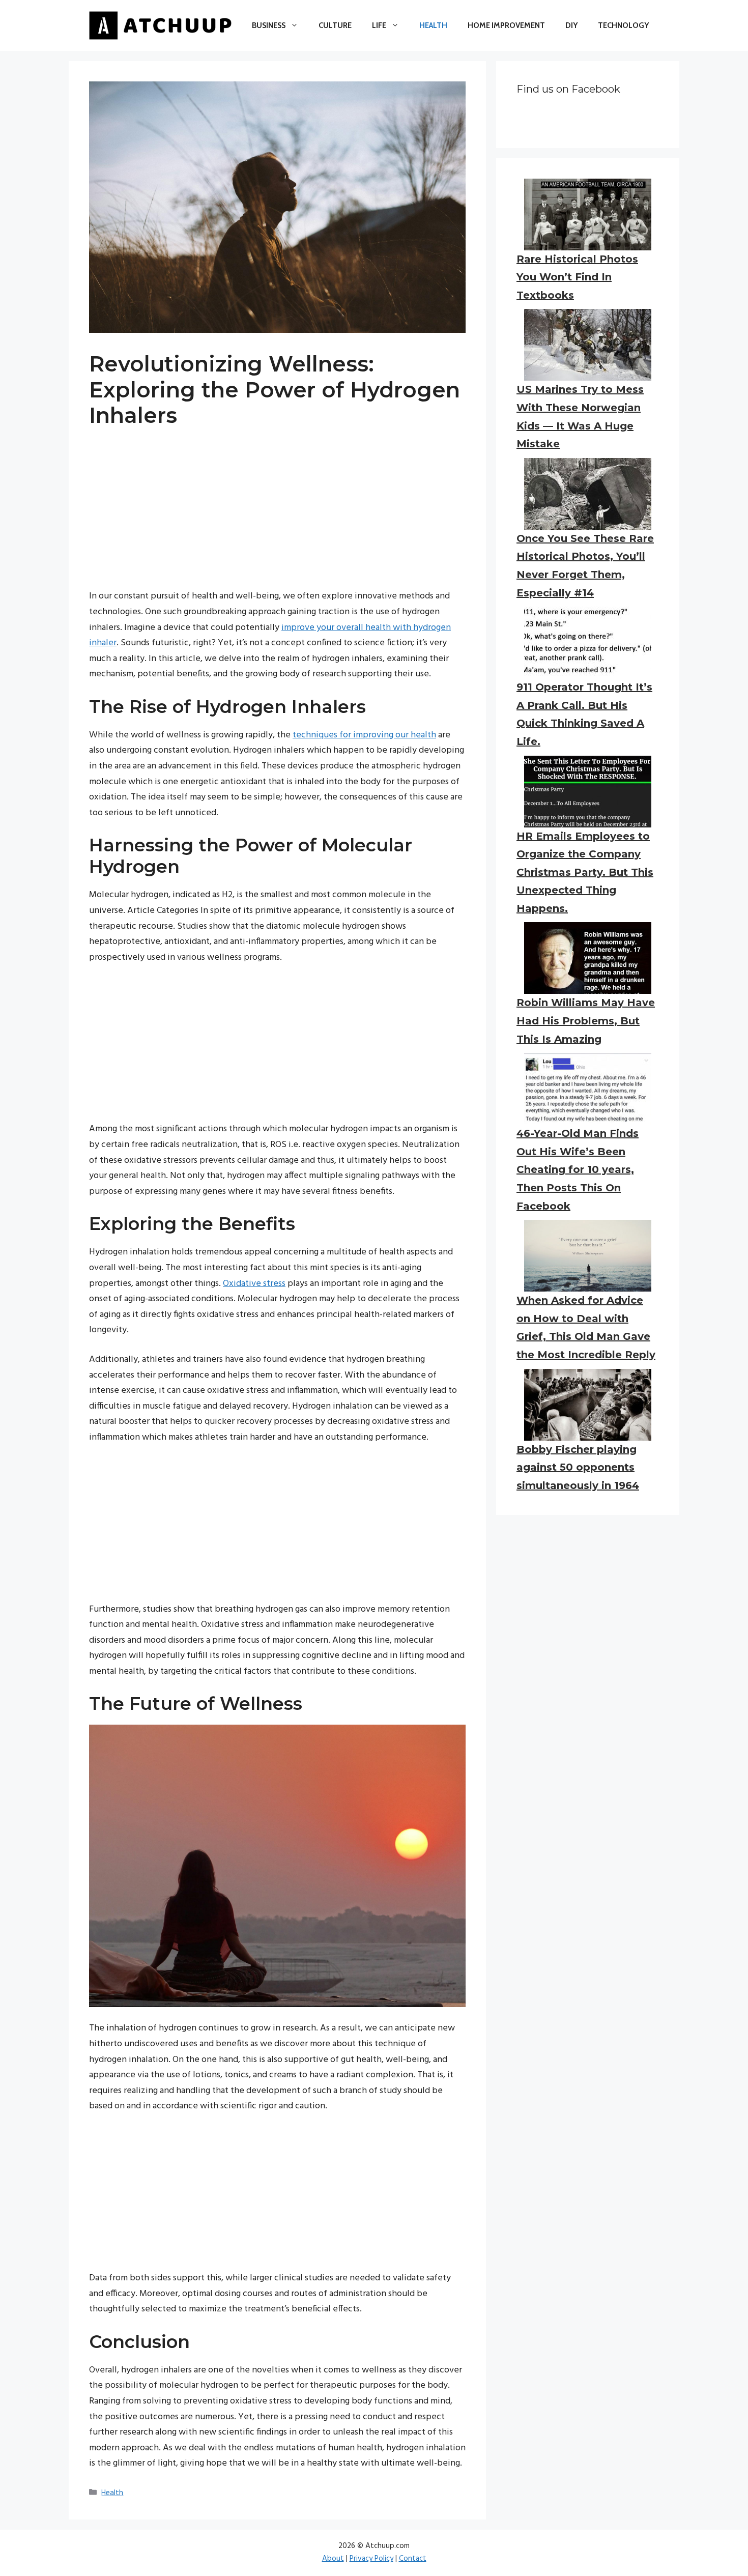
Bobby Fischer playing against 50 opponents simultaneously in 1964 (578, 1467)
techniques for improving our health (364, 735)
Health (433, 25)
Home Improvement (506, 25)
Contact (413, 2559)
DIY (571, 25)
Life (379, 25)
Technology (623, 25)
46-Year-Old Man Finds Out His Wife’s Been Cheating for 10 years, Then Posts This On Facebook (578, 1169)
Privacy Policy (371, 2559)
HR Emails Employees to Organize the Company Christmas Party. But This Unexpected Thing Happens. (585, 872)
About (333, 2559)
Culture (335, 25)
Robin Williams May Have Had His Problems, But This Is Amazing (586, 1021)
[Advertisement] (277, 518)
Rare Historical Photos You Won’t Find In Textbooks (577, 277)
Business (269, 25)
